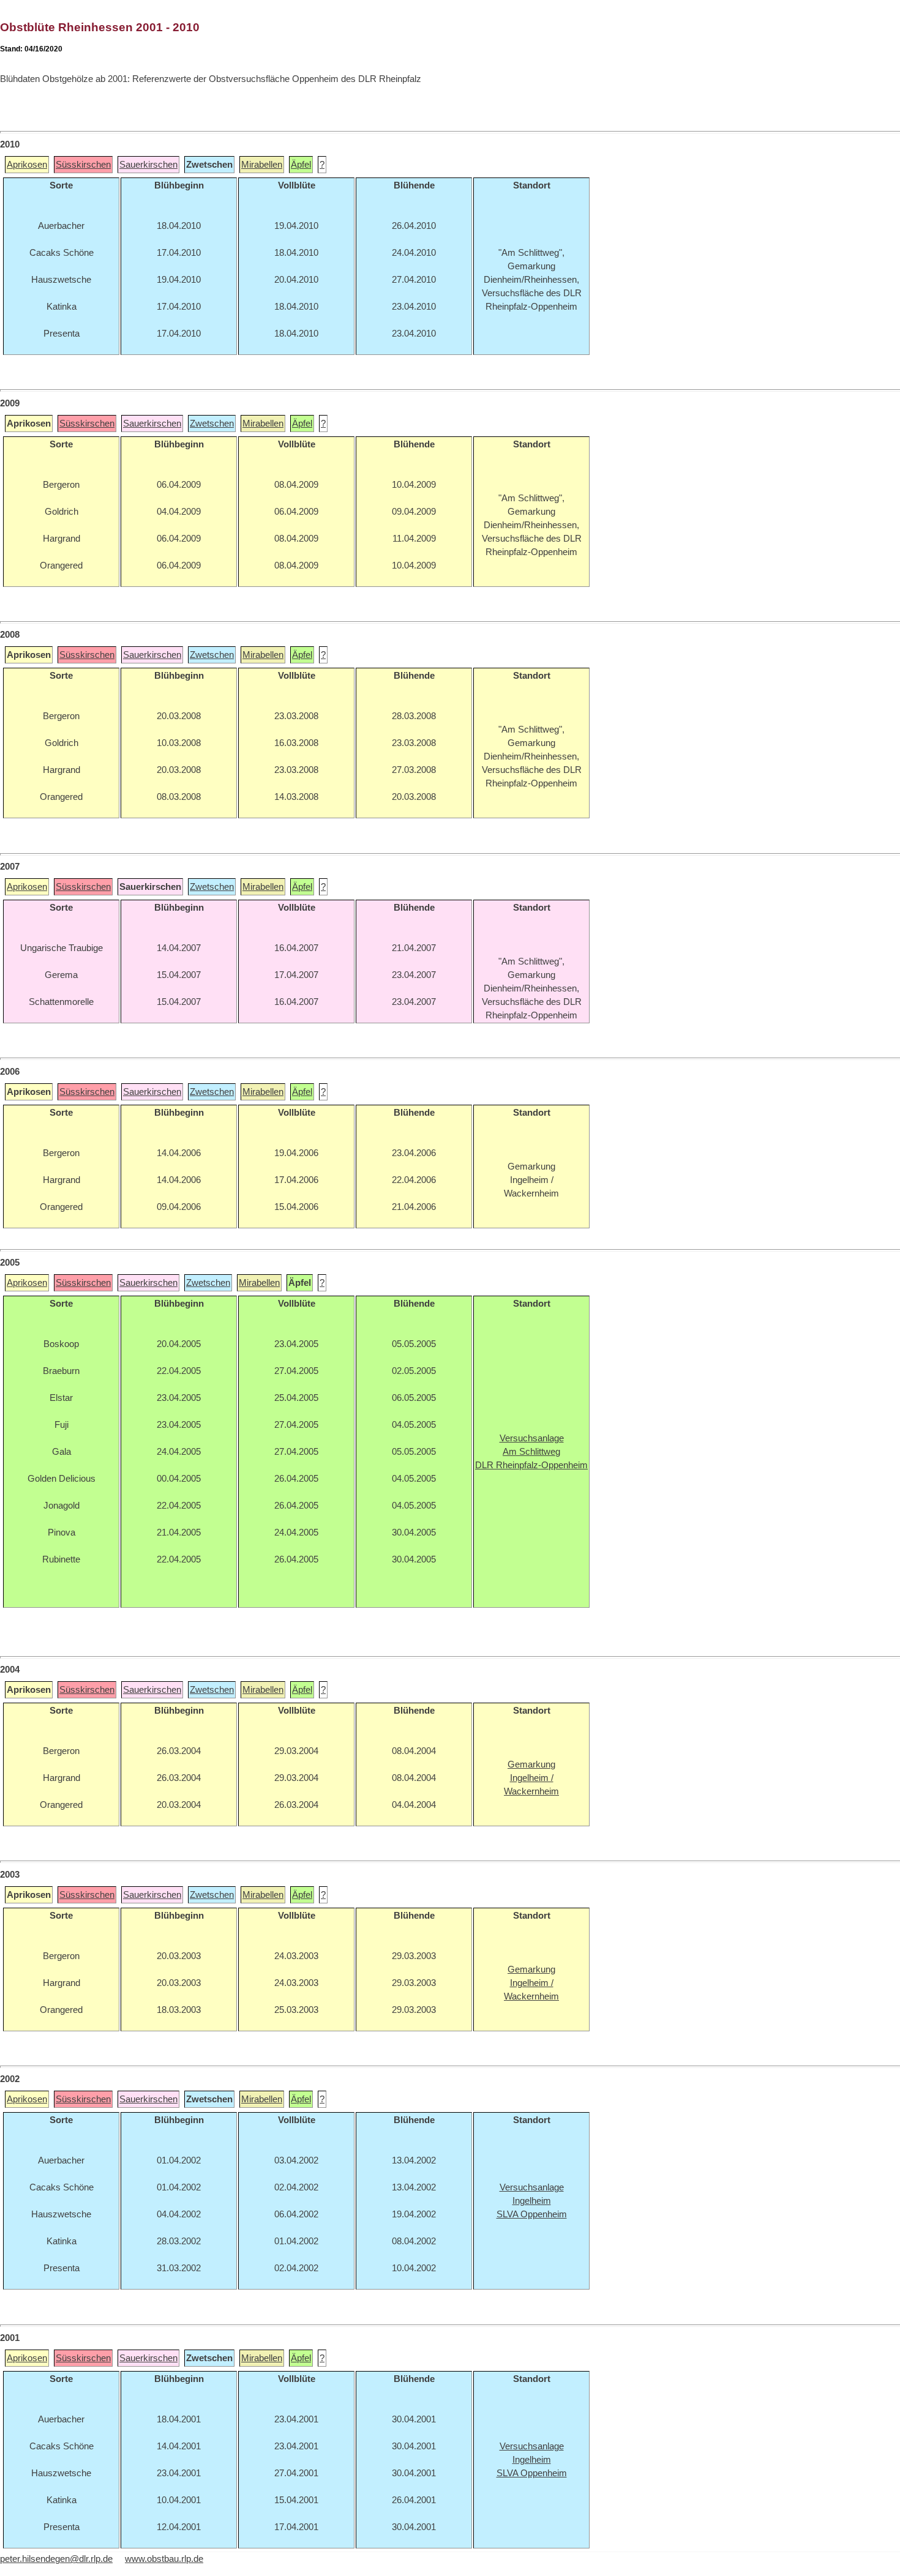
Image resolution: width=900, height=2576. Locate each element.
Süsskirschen (83, 165)
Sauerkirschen (148, 165)
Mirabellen (262, 165)
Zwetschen (212, 424)
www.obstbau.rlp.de (164, 2559)
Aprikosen (27, 165)
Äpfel (301, 165)
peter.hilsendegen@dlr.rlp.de (56, 2559)
